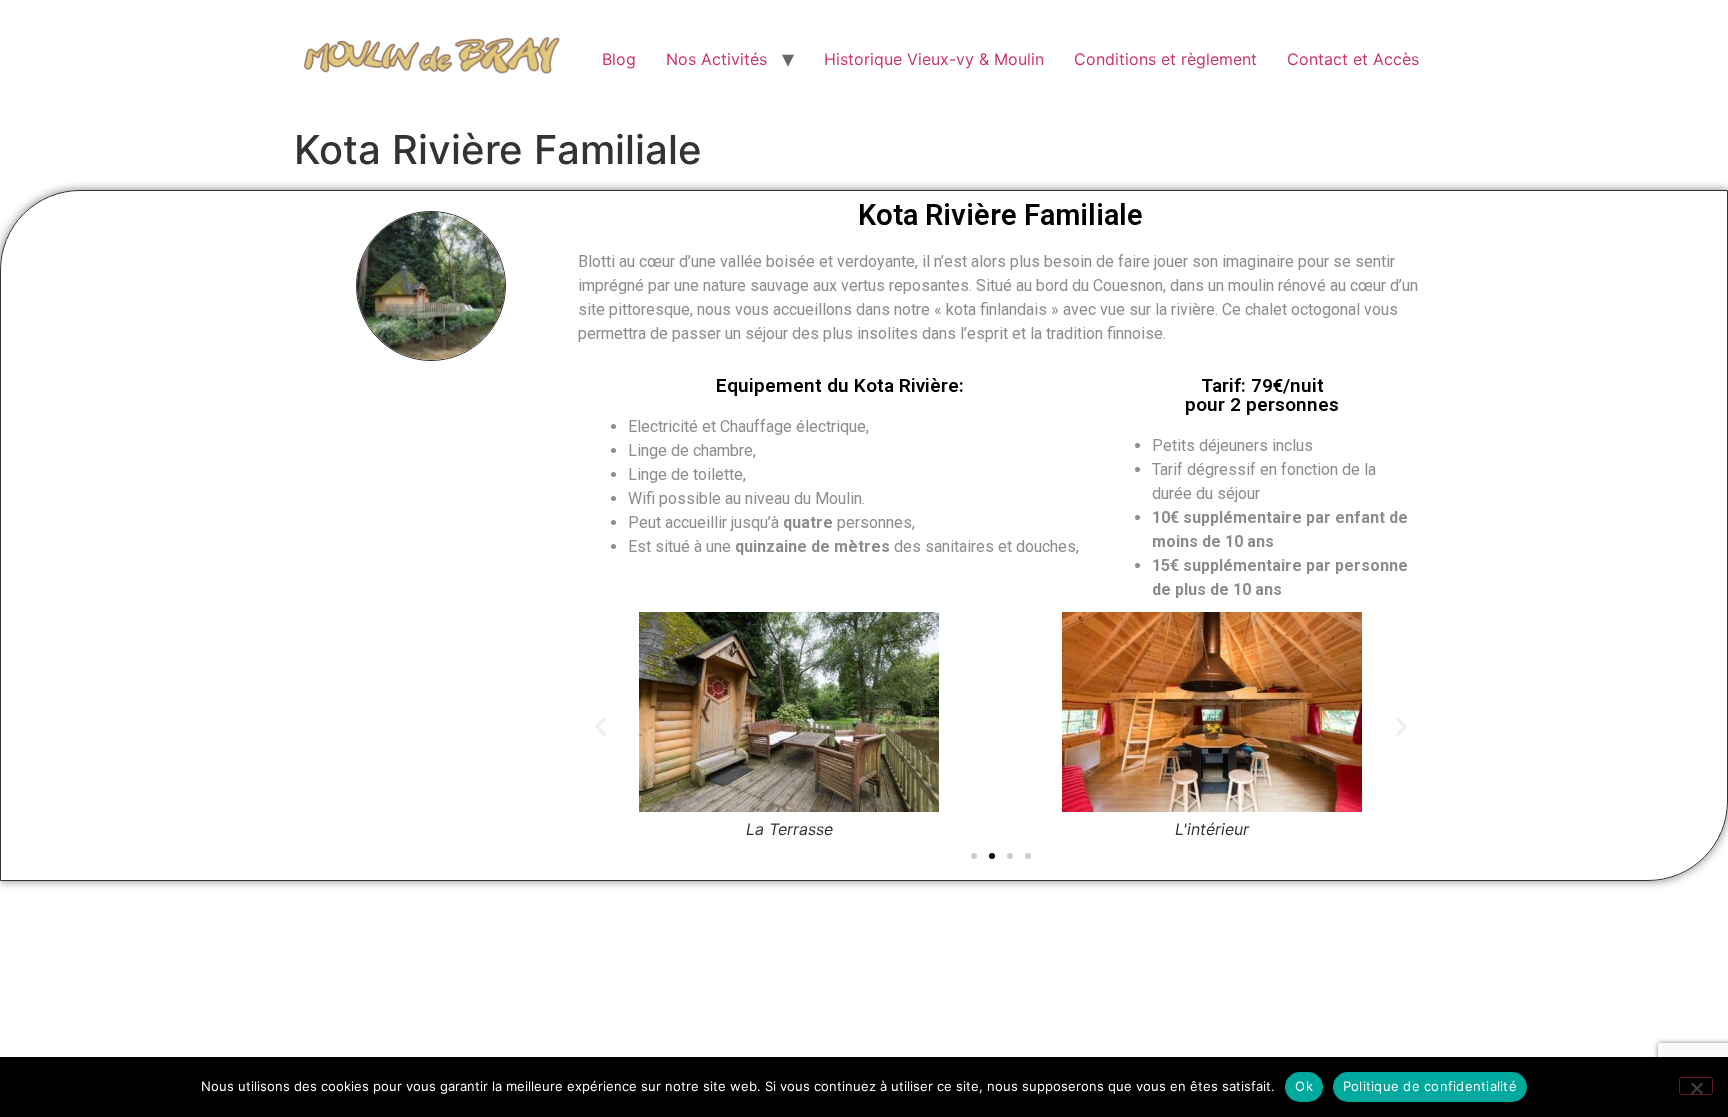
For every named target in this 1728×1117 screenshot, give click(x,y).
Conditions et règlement (1165, 59)
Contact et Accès (1353, 59)
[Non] (1696, 1086)
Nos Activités (716, 59)
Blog (619, 59)
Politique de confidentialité (1430, 1086)
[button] (600, 726)
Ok (1304, 1086)
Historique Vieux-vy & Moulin (934, 59)
